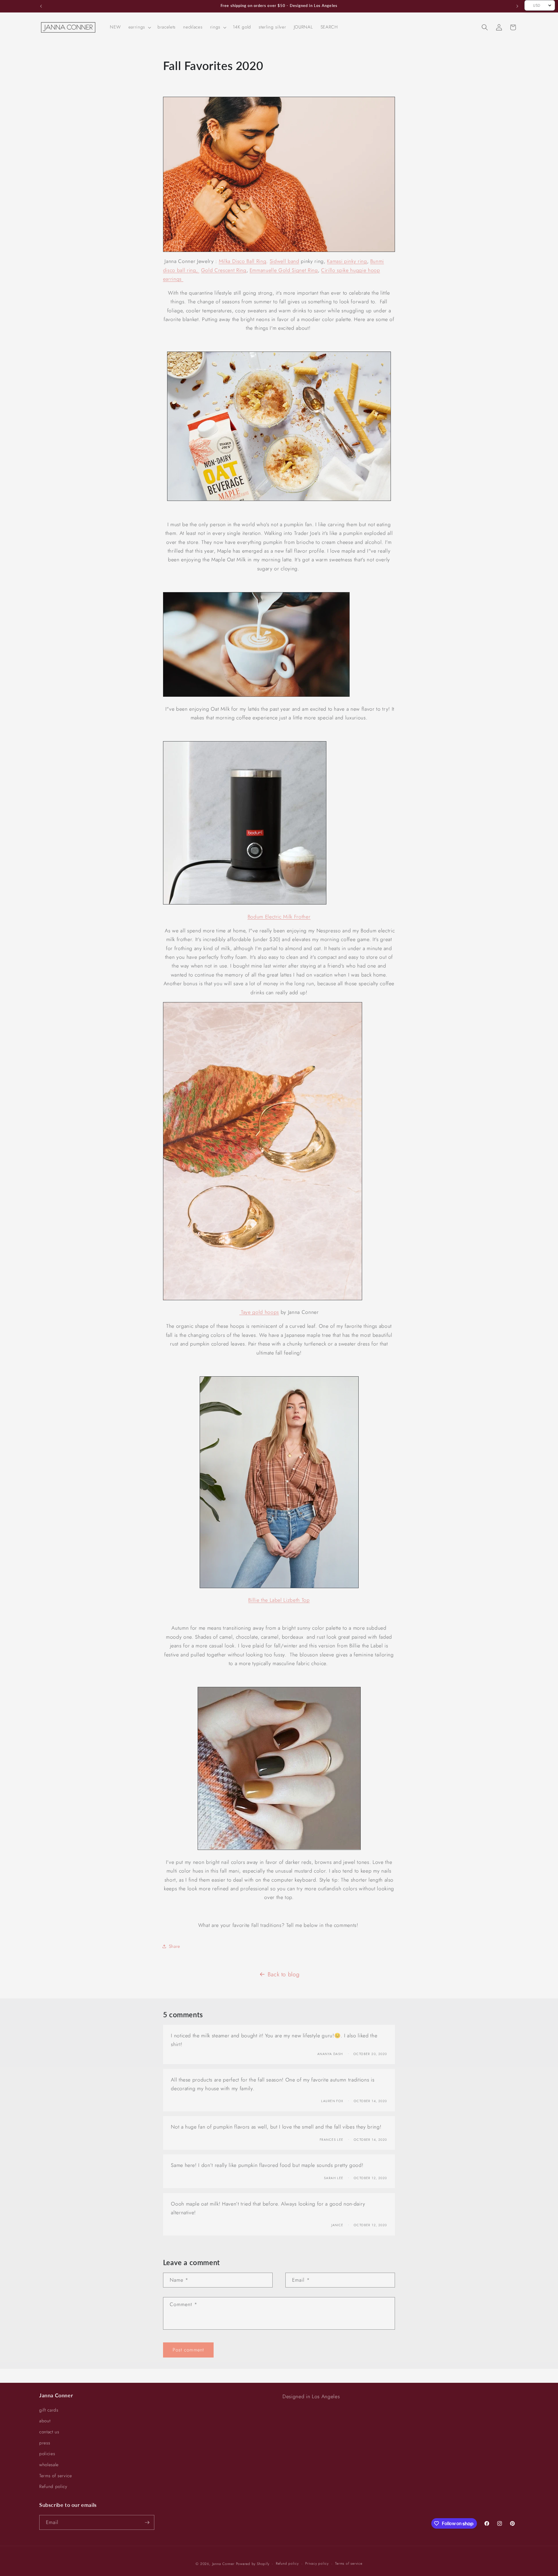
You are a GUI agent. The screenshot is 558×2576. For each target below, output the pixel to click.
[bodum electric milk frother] (256, 695)
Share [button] (175, 1946)
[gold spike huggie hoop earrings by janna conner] (279, 174)
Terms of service (56, 2476)
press (45, 2443)
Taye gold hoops (259, 1312)
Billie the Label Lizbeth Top (279, 1600)
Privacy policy (317, 2564)
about (45, 2421)
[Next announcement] (517, 6)
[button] (139, 27)
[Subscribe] (147, 2523)
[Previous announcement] (41, 6)
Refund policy (53, 2487)
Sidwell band (285, 261)
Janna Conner (224, 2564)
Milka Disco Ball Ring (243, 261)
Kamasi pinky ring (347, 261)
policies (47, 2454)
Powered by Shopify (253, 2564)
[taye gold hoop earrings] (263, 1298)
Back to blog (284, 1974)
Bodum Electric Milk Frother (279, 917)
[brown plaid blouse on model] (279, 1586)
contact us (49, 2432)
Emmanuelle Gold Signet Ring (284, 270)
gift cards (49, 2410)
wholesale (49, 2465)
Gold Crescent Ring (224, 270)
